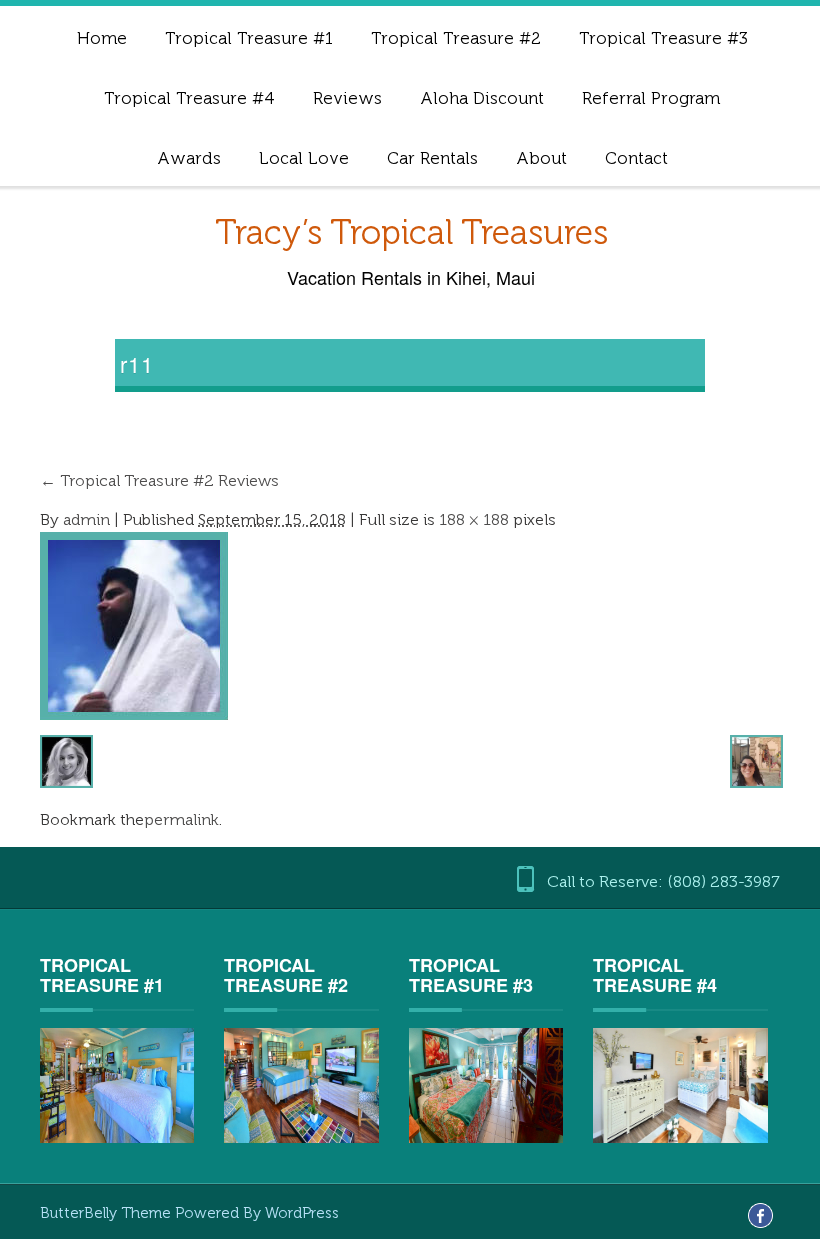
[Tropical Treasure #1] (117, 1085)
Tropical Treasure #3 (663, 38)
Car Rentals (432, 158)
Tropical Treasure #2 (456, 38)
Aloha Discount (482, 98)
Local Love (304, 158)
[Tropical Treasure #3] (486, 1084)
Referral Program (651, 98)
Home (102, 38)
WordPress (302, 1213)
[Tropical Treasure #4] (680, 1084)
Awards (189, 158)
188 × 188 (474, 519)
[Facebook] (760, 1214)
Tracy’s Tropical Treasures (411, 232)
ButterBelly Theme (107, 1213)
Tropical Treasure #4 (189, 98)
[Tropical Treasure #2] (301, 1085)
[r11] (134, 624)
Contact (636, 158)
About (541, 158)
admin (86, 519)
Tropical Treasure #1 (249, 38)
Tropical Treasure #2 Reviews (159, 480)
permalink (181, 819)
